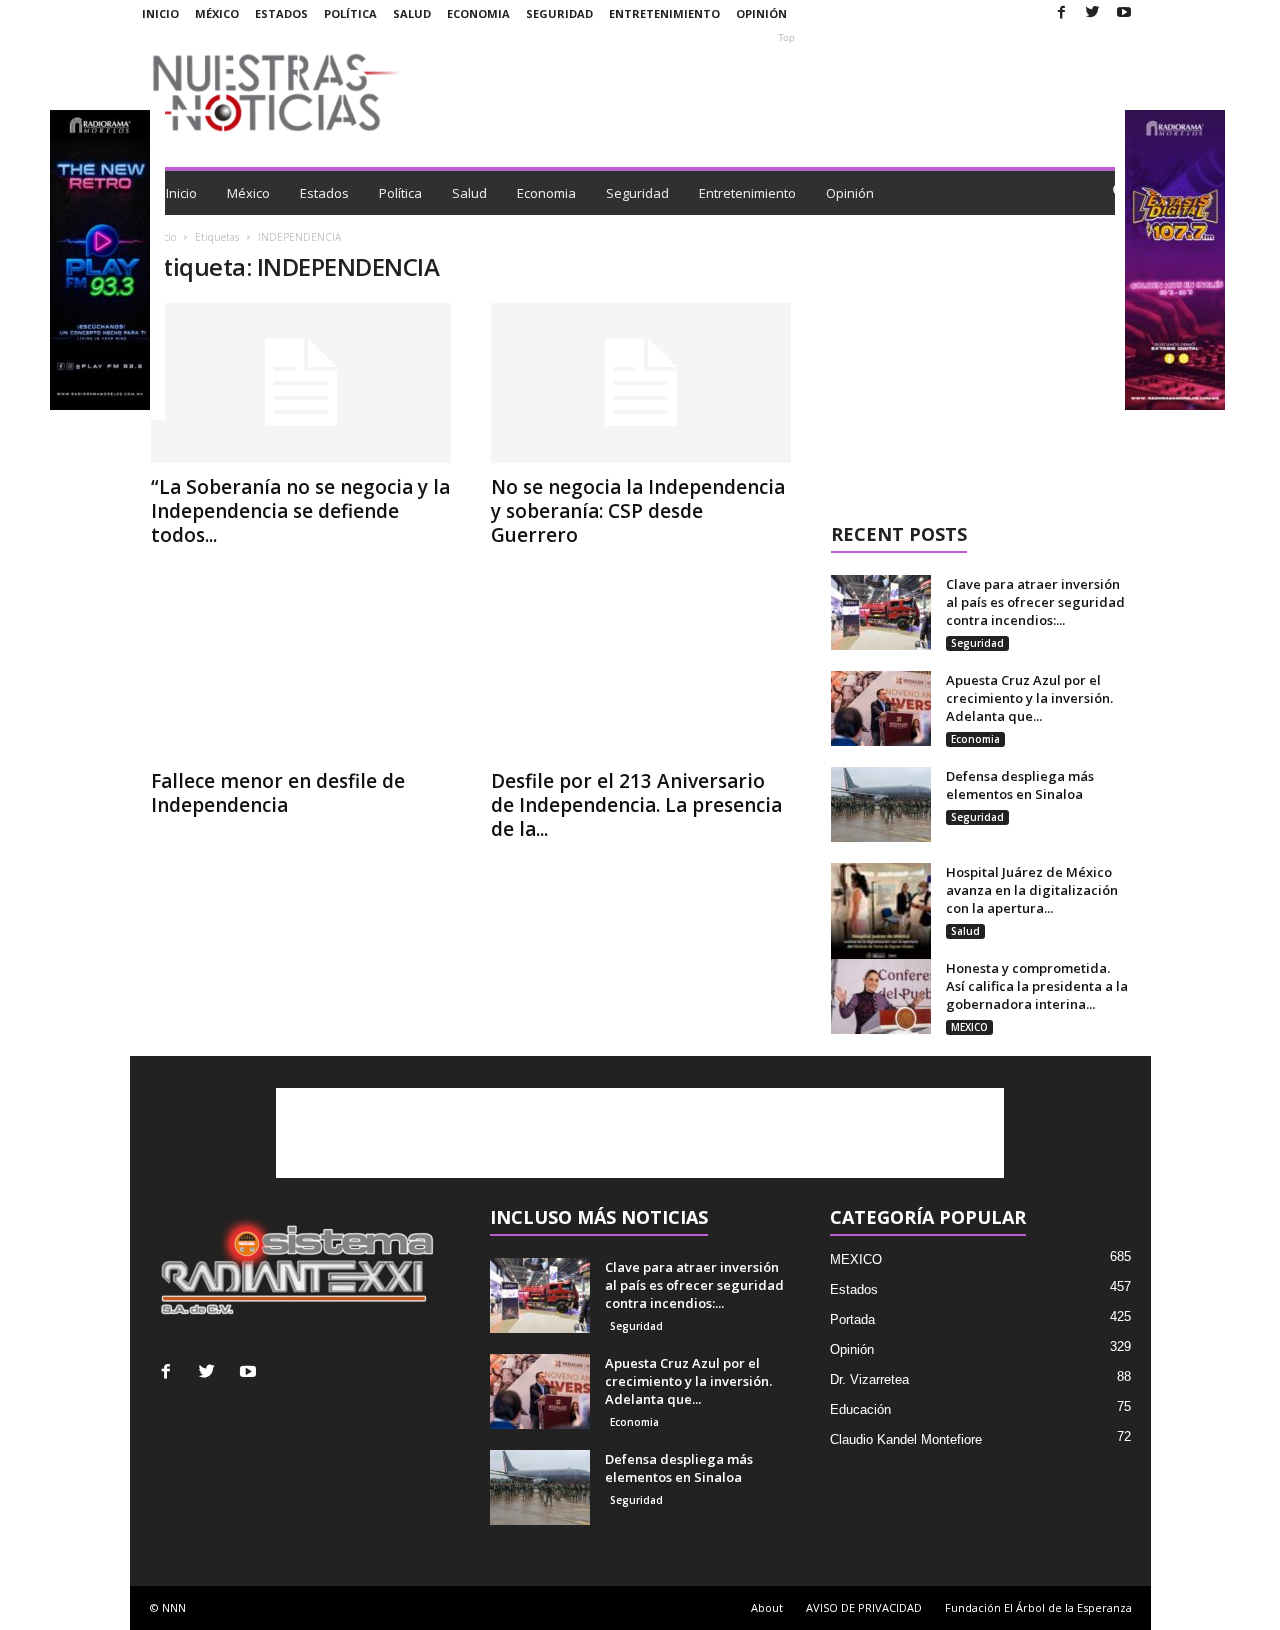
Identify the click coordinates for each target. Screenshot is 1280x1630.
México (217, 13)
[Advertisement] (787, 92)
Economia (478, 13)
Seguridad (559, 13)
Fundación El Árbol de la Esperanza (1038, 1607)
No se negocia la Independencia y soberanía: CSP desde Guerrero (638, 511)
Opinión (761, 13)
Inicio (160, 13)
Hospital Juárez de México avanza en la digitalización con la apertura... (1032, 890)
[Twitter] (1093, 13)
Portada (852, 1319)
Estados (281, 13)
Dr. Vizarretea (869, 1379)
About (767, 1607)
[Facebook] (1062, 13)
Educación (860, 1409)
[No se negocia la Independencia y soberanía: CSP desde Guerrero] (641, 383)
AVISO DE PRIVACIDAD (864, 1607)
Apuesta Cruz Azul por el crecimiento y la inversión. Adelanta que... (1029, 698)
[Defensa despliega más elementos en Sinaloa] (881, 804)
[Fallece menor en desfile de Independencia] (301, 677)
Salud (412, 13)
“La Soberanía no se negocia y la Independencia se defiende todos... (300, 511)
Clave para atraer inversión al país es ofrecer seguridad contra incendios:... (1035, 602)
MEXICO (969, 1027)
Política (350, 13)
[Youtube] (1124, 13)
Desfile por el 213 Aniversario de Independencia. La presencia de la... (636, 805)
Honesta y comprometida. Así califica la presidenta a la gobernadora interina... (1037, 986)
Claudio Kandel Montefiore (906, 1439)
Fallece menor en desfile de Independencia (278, 793)
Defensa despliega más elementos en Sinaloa (1020, 785)
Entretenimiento (664, 13)
